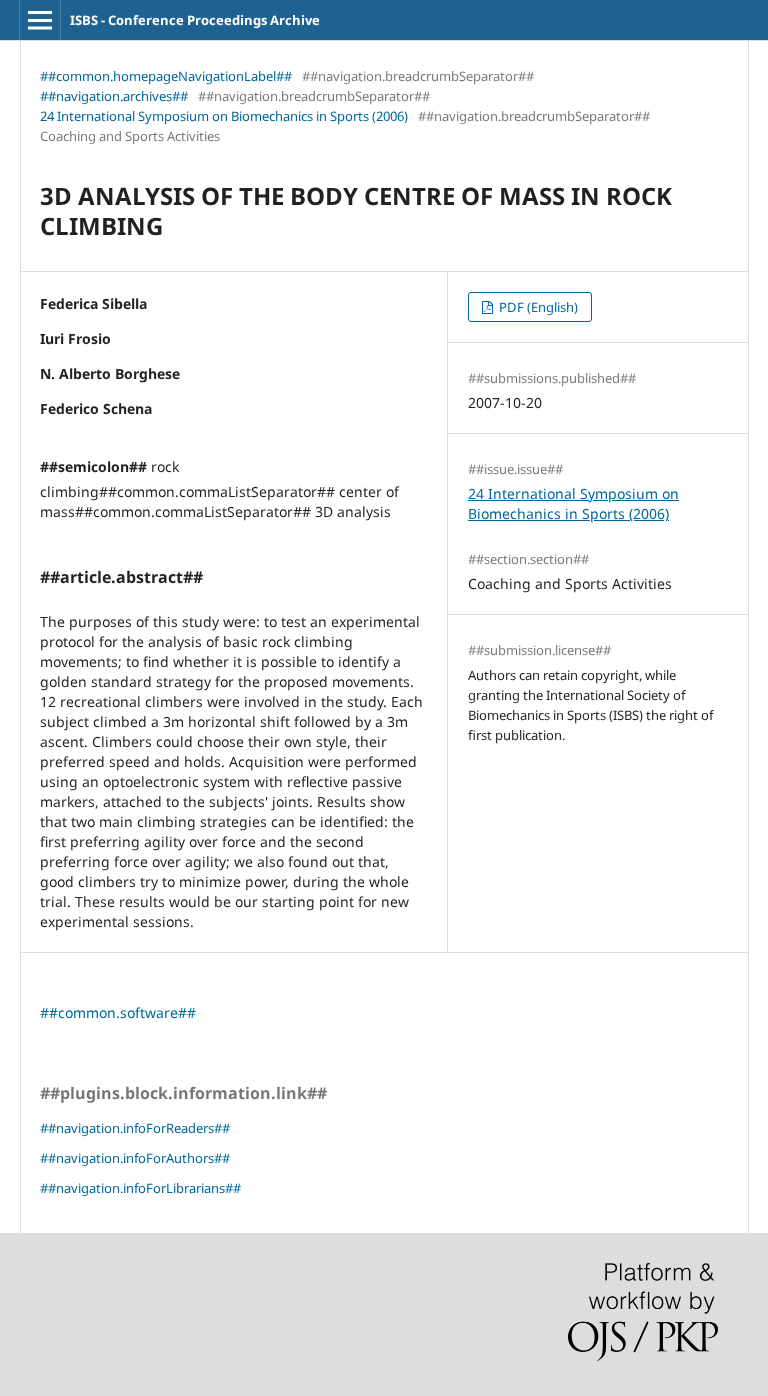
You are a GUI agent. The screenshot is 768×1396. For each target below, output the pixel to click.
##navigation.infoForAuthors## (135, 1158)
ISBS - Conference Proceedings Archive (195, 20)
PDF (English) (537, 307)
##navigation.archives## (114, 96)
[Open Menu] (40, 20)
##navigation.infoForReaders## (135, 1128)
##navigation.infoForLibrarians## (140, 1188)
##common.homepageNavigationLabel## (166, 76)
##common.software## (118, 1012)
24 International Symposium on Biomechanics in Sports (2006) (224, 116)
